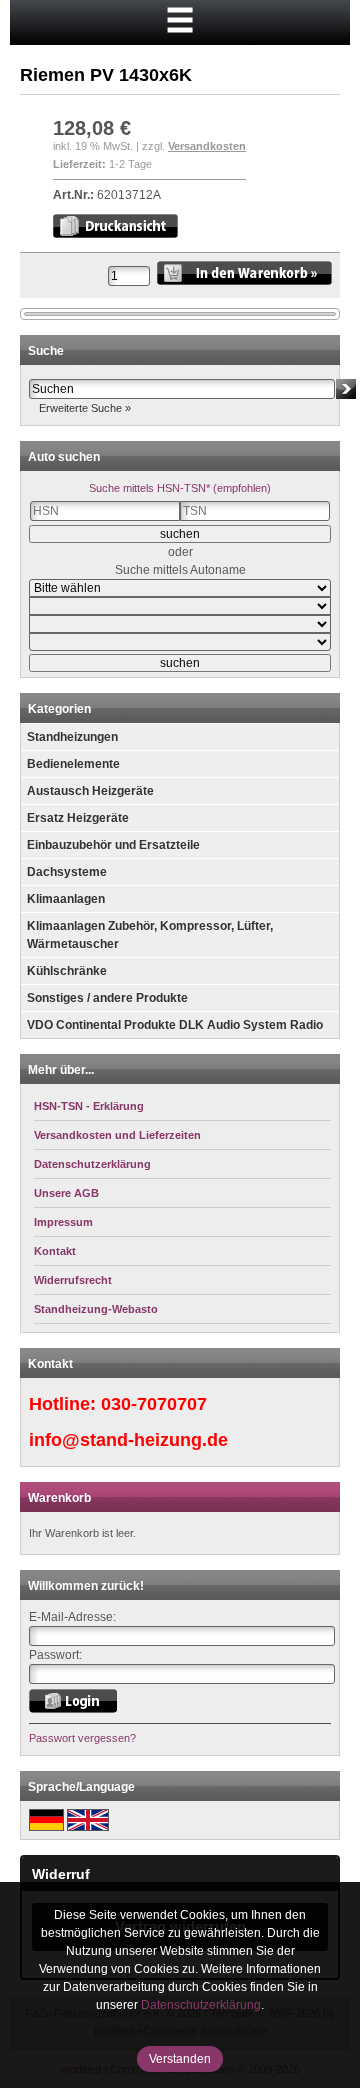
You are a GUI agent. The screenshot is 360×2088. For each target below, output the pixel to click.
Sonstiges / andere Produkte (107, 998)
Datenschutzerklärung (201, 2005)
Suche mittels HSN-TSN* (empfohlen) (180, 488)
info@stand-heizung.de (128, 1440)
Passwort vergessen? (82, 1738)
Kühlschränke (67, 971)
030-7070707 (154, 1404)
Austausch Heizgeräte (90, 791)
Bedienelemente (73, 764)
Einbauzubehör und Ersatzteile (113, 845)
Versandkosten (207, 146)
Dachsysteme (67, 872)
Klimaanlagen (66, 899)
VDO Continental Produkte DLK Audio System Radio (175, 1025)
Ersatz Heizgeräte (78, 818)
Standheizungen (72, 737)
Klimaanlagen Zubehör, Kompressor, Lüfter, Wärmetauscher (150, 935)
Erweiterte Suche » (85, 408)
